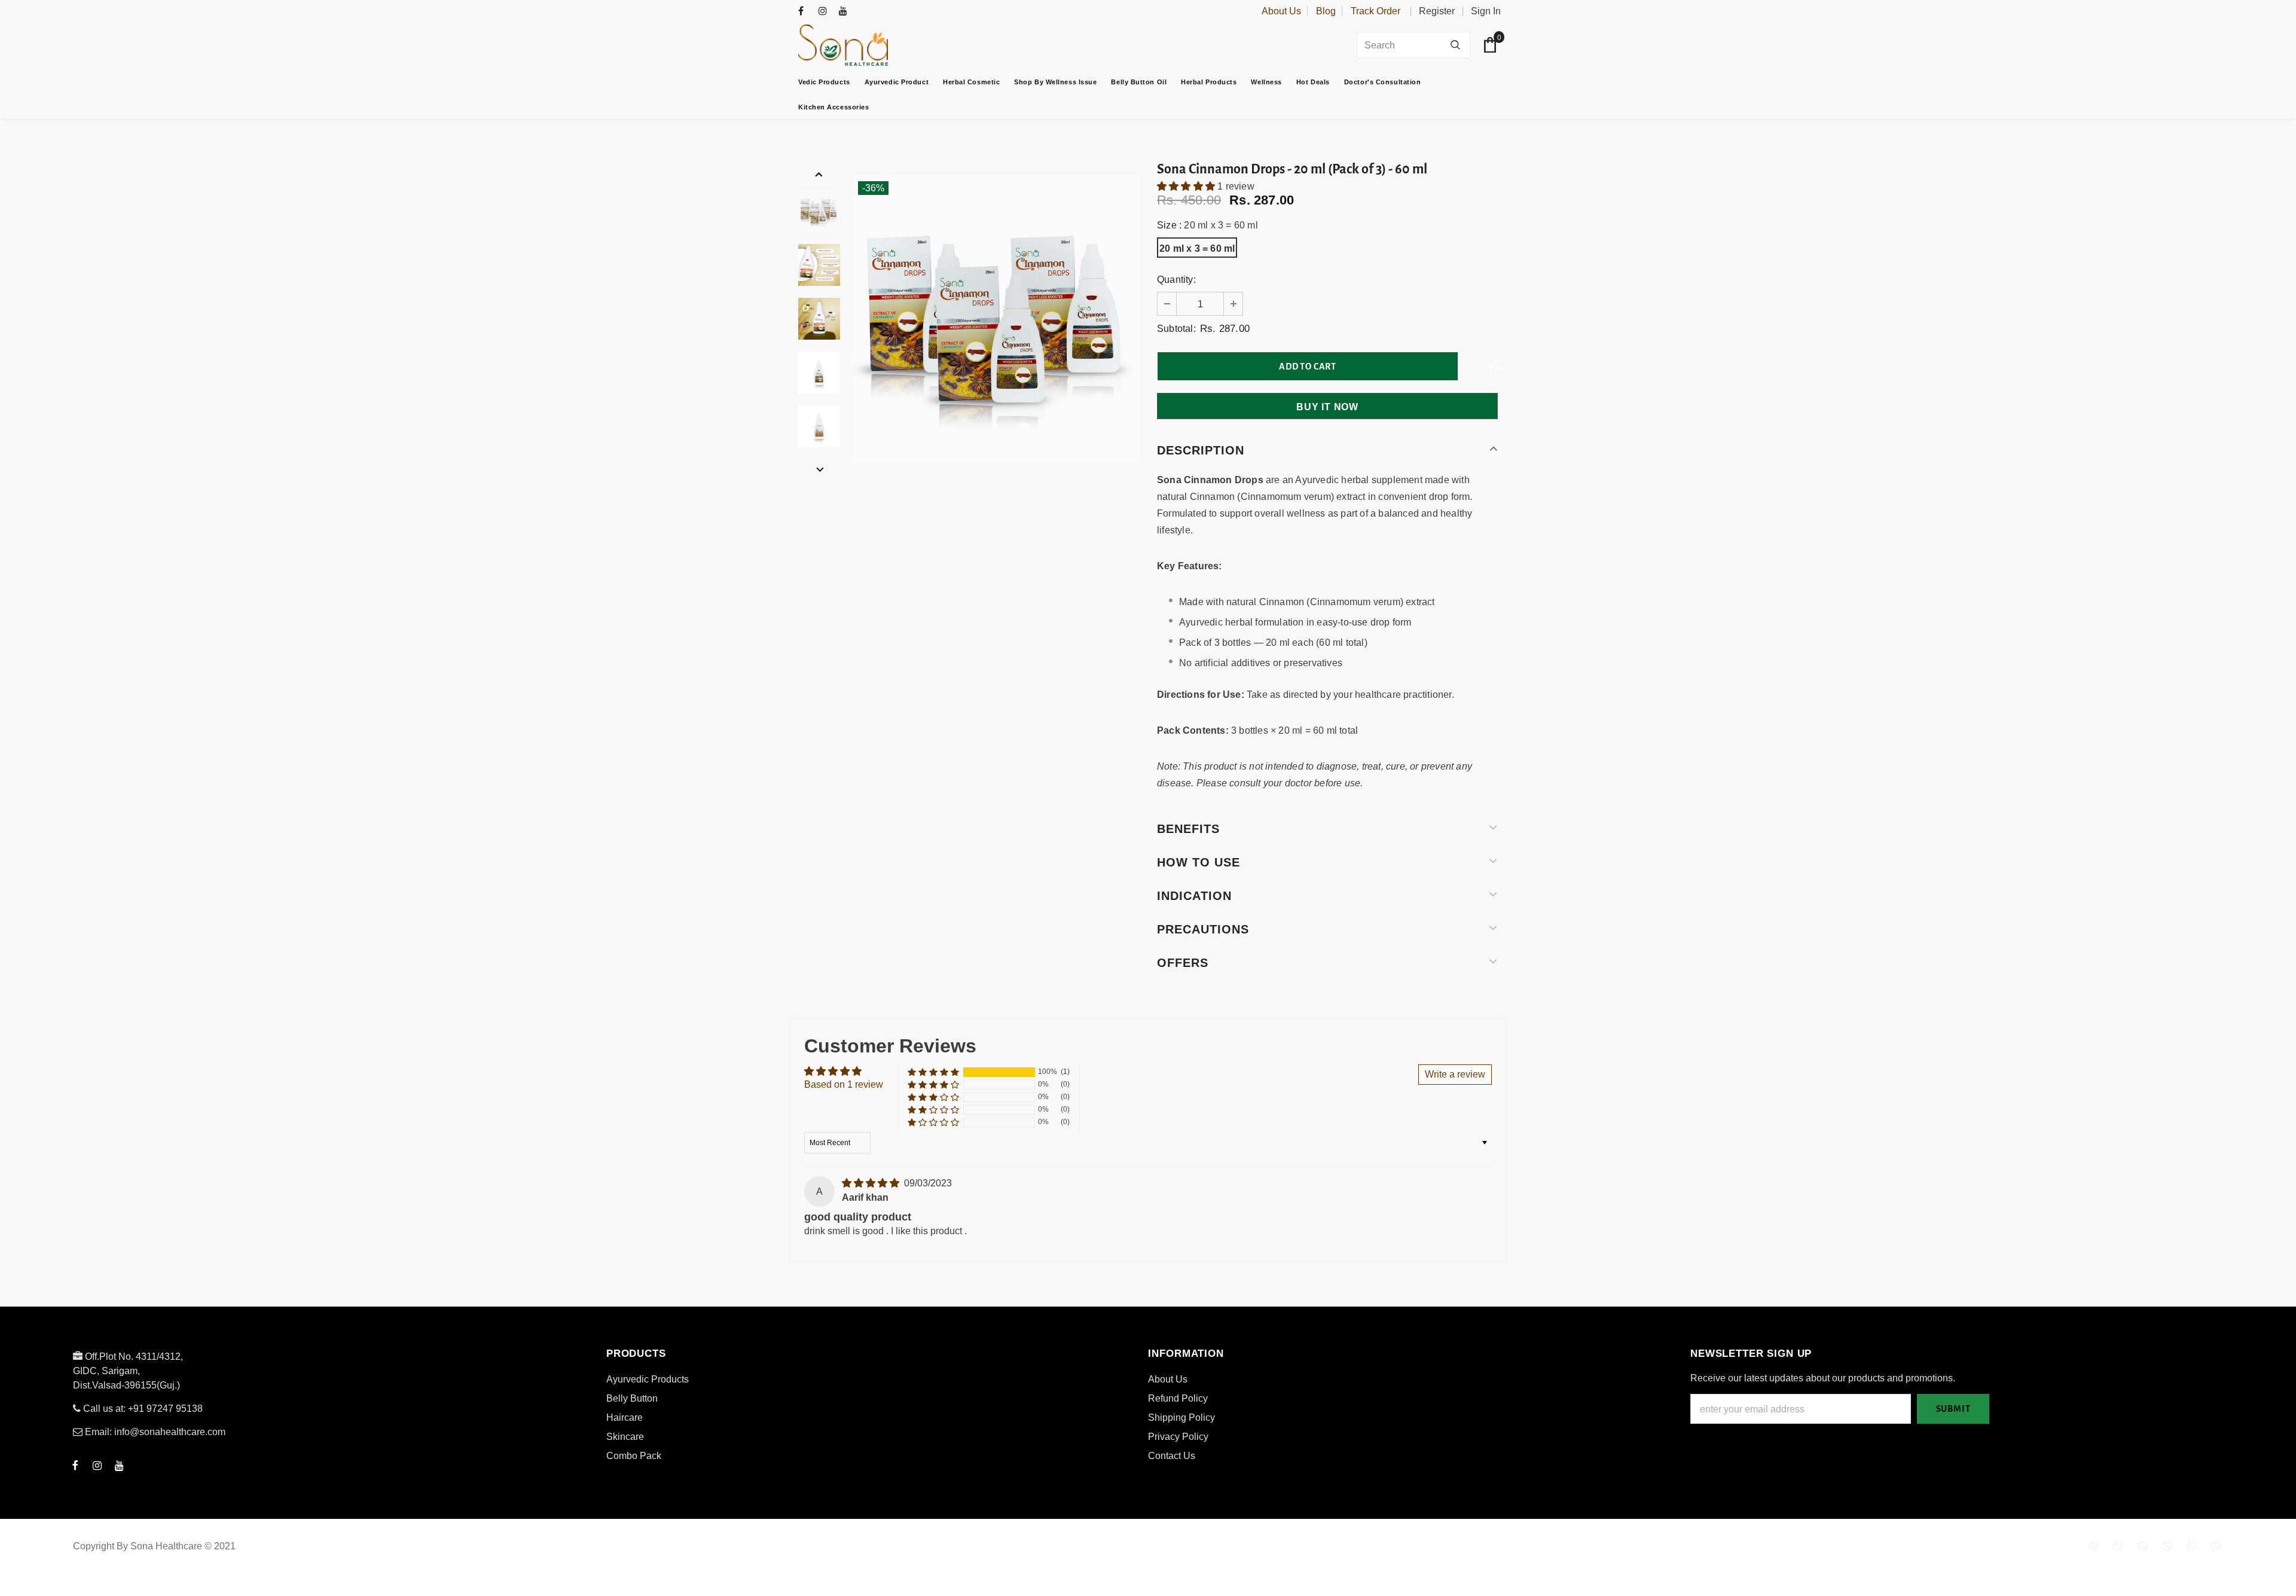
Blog (1326, 11)
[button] (1187, 186)
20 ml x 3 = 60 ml (1197, 248)
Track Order (1376, 11)
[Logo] (873, 45)
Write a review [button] (1455, 1074)
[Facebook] (806, 12)
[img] (872, 1183)
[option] (996, 319)
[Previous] (819, 174)
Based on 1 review (844, 1084)
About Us (1281, 11)
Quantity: (1176, 280)
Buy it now (1327, 407)
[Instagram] (826, 12)
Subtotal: (1176, 329)
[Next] (819, 469)
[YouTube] (846, 12)
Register (1437, 11)
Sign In (1486, 11)
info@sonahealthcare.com (170, 1432)
